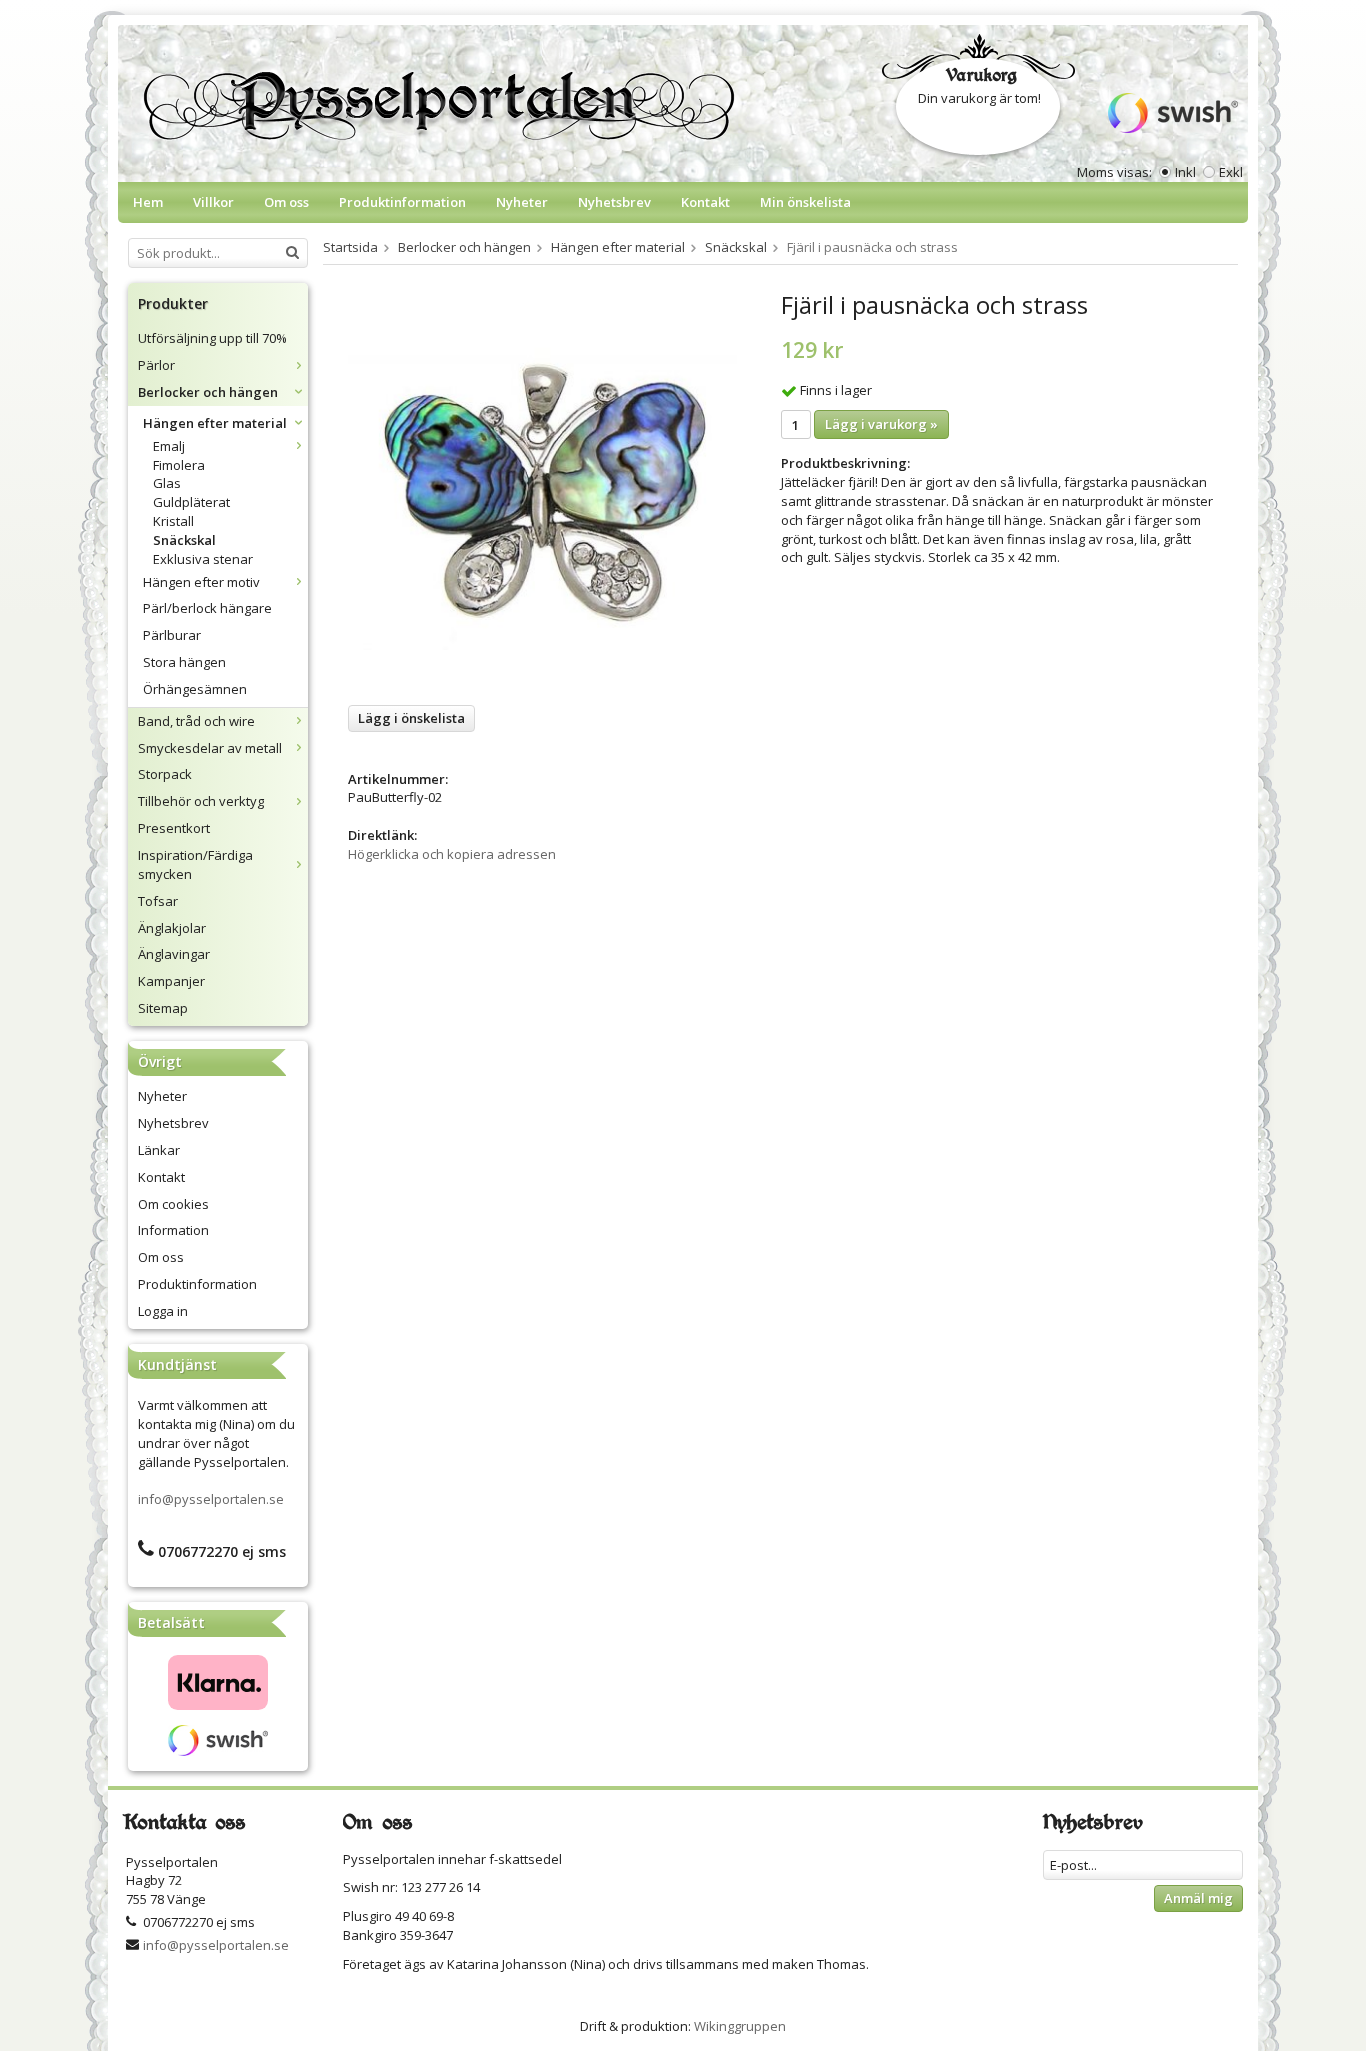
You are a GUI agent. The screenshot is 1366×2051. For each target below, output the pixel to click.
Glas (167, 483)
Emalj (169, 446)
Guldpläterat (191, 502)
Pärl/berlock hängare (207, 608)
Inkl (1185, 172)
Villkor (213, 202)
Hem (148, 202)
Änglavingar (174, 954)
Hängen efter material (215, 423)
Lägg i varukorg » (881, 424)
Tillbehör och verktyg (201, 801)
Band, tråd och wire (196, 721)
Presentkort (174, 828)
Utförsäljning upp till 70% (212, 338)
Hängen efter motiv (201, 582)
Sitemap (163, 1008)
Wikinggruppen (740, 2026)
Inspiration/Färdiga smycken (195, 864)
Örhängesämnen (195, 689)
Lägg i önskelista (411, 718)
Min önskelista (805, 202)
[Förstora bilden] (542, 490)
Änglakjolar (172, 928)
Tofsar (158, 901)
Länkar (159, 1150)
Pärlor (156, 365)
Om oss (286, 202)
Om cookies (173, 1204)
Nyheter (522, 202)
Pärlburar (172, 635)
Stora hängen (184, 662)
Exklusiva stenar (203, 559)
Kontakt (705, 202)
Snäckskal (184, 540)
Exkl (1231, 172)
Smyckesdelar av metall (210, 748)
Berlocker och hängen (208, 392)
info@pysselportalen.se (211, 1499)
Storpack (165, 774)
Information (173, 1230)
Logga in (163, 1311)
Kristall (173, 521)
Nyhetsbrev (614, 202)
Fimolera (179, 465)
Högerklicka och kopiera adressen (452, 854)
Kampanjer (171, 981)
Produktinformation (402, 202)
